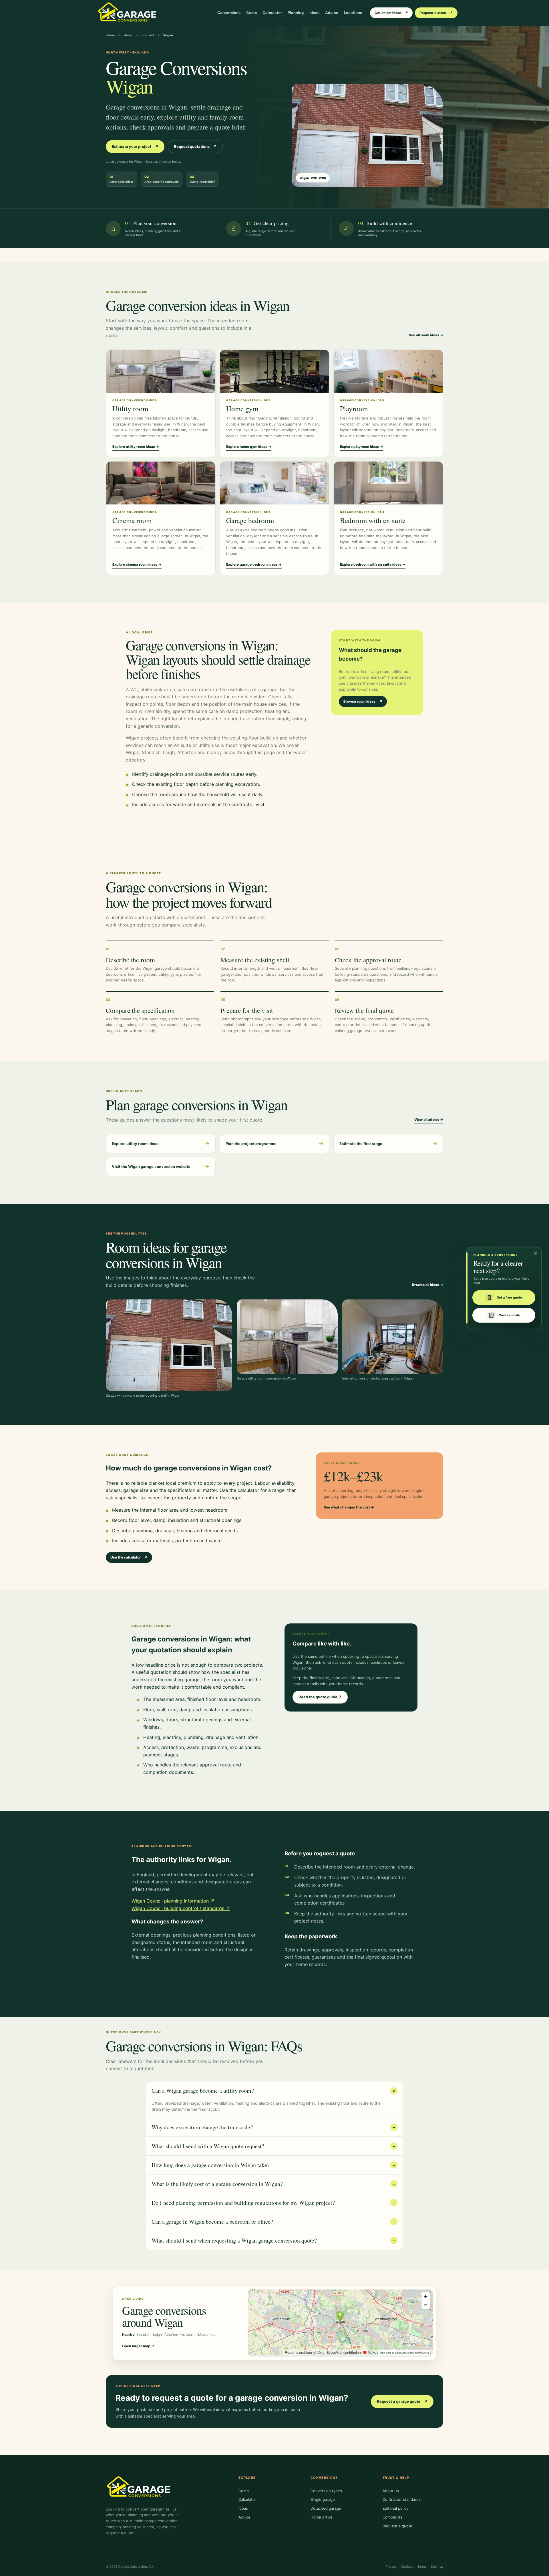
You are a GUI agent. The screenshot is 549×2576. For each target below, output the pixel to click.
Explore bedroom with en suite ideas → (373, 564)
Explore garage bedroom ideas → (254, 564)
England (148, 35)
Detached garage (326, 2508)
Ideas (314, 13)
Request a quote (397, 2526)
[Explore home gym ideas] (274, 371)
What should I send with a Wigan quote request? (274, 2146)
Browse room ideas (363, 701)
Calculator (272, 13)
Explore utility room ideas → (136, 447)
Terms (422, 2567)
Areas (128, 35)
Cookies (407, 2567)
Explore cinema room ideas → (137, 564)
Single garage (323, 2499)
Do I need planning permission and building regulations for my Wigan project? (274, 2203)
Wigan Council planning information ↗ (173, 1901)
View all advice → (429, 1119)
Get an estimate (391, 13)
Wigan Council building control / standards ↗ (181, 1908)
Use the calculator (129, 1557)
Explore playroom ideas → (362, 447)
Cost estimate (509, 1315)
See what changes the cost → (349, 1507)
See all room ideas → (426, 335)
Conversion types (326, 2491)
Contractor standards (402, 2499)
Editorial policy (395, 2508)
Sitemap (437, 2567)
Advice (332, 13)
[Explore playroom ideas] (388, 371)
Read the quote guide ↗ (320, 1697)
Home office (322, 2517)
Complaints (392, 2517)
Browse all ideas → (428, 1285)
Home (110, 35)
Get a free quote (509, 1297)
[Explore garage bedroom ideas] (274, 483)
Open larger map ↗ (138, 2346)
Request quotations (195, 146)
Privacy (391, 2567)
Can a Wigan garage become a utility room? (274, 2091)
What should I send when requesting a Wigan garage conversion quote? (274, 2240)
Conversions (229, 13)
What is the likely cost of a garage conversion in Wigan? (274, 2184)
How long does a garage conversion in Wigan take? (274, 2165)
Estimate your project (135, 146)
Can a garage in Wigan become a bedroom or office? (274, 2222)
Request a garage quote (402, 2401)
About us (391, 2491)
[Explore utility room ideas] (161, 371)
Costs (251, 13)
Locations (353, 13)
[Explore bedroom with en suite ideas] (388, 483)
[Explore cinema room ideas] (161, 483)
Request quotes (436, 13)
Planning (296, 13)
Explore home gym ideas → (249, 447)
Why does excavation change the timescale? (274, 2127)
